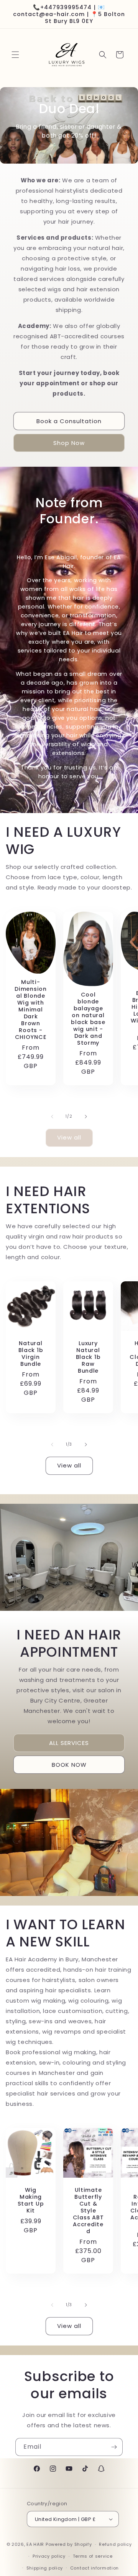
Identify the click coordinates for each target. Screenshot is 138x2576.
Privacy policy (49, 2556)
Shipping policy (45, 2568)
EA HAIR (35, 2544)
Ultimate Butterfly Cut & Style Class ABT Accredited (88, 2211)
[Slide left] (52, 1117)
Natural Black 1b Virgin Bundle (31, 1354)
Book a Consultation (69, 421)
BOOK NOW (69, 1764)
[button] (15, 55)
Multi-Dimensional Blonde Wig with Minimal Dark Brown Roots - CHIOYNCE (30, 1010)
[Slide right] (86, 1117)
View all (69, 1137)
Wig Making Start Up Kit (31, 2200)
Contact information (94, 2568)
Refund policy (115, 2544)
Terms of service (93, 2556)
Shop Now (69, 443)
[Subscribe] (114, 2447)
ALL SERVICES (69, 1742)
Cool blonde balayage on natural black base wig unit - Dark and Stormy (88, 1019)
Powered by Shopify (69, 2544)
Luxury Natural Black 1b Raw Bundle (88, 1357)
